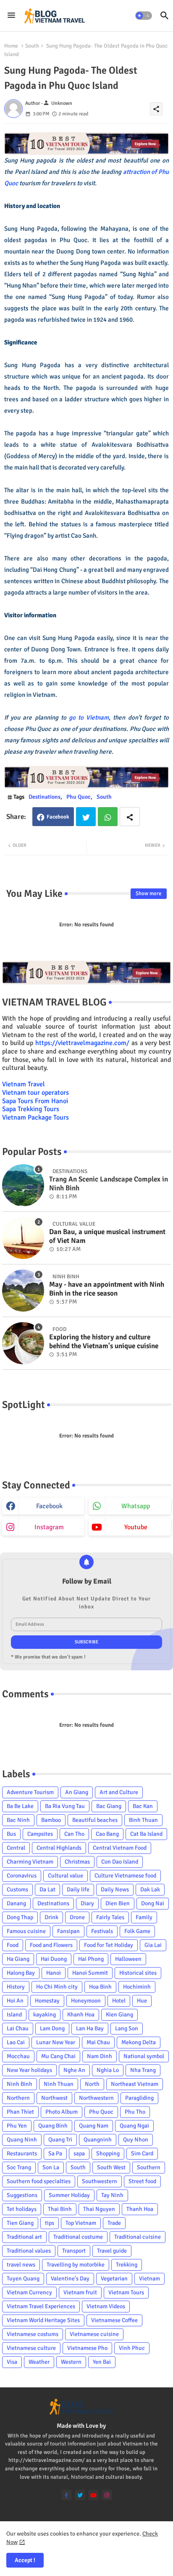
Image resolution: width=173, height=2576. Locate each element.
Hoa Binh (100, 1987)
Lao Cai (16, 2042)
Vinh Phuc (132, 2348)
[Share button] (130, 817)
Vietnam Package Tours (35, 1117)
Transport (74, 2251)
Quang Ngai (134, 2126)
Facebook (58, 817)
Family (144, 1917)
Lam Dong (52, 2028)
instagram (49, 1527)
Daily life (78, 1889)
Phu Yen (17, 2126)
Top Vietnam (81, 2223)
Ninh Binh (20, 2084)
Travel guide (112, 2251)
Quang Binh (53, 2126)
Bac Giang (109, 1806)
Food (13, 1945)
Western (71, 2362)
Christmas (77, 1862)
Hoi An (15, 2001)
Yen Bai (102, 2362)
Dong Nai (153, 1903)
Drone (77, 1917)
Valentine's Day (70, 2279)
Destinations (45, 797)
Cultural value (66, 1876)
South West (111, 2167)
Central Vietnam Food (120, 1848)
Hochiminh (137, 1987)
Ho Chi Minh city (57, 1987)
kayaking (45, 2015)
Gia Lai (153, 1945)
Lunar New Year (56, 2042)
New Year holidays (29, 2070)
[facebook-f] (67, 2495)
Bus (11, 1834)
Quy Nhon (136, 2140)
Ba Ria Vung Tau (65, 1806)
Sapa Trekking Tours (31, 1109)
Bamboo (51, 1820)
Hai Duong (54, 1959)
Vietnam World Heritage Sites (43, 2320)
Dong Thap (20, 1917)
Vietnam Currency (29, 2292)
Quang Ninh (22, 2140)
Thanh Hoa (140, 2209)
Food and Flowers (51, 1945)
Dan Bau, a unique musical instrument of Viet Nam (107, 1236)
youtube (136, 1527)
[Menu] (11, 16)
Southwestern (100, 2181)
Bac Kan (143, 1806)
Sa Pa (55, 2153)
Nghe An (74, 2070)
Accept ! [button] (25, 2560)
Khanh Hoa (81, 2015)
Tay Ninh (112, 2195)
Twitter (86, 817)
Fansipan (68, 1931)
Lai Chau (18, 2028)
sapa (79, 2153)
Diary (87, 1903)
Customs (17, 1889)
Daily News (115, 1889)
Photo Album (62, 2112)
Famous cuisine (26, 1931)
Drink (51, 1917)
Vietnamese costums (33, 2334)
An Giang (77, 1792)
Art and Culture (119, 1792)
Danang (16, 1903)
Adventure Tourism (30, 1792)
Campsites (40, 1834)
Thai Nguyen (99, 2209)
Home (11, 46)
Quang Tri (60, 2140)
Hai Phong (91, 1959)
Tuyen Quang (23, 2279)
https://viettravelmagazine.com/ (82, 1043)
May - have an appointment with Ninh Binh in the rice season (107, 1289)
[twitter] (80, 2495)
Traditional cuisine (138, 2237)
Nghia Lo (108, 2070)
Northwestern (96, 2098)
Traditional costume (78, 2237)
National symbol (144, 2056)
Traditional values (29, 2251)
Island (14, 2015)
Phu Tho (135, 2112)
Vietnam (149, 2279)
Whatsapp (108, 817)
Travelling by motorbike (76, 2265)
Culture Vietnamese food (125, 1876)
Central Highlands (59, 1848)
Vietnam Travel (24, 1084)
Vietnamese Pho (87, 2348)
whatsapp (136, 1506)
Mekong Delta (139, 2042)
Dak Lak (150, 1889)
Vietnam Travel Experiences (41, 2306)
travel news (21, 2265)
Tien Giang (20, 2223)
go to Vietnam (89, 717)
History (16, 1987)
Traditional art (24, 2237)
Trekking (127, 2265)
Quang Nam (94, 2126)
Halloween (128, 1959)
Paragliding (139, 2098)
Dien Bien (118, 1903)
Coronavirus (22, 1876)
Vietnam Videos (106, 2306)
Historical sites (138, 1973)
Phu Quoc (79, 797)
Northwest (54, 2098)
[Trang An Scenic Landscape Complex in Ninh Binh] (23, 1185)
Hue (142, 2001)
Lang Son (127, 2028)
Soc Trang (19, 2167)
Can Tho (74, 1834)
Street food (142, 2181)
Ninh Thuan (59, 2084)
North (92, 2084)
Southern (149, 2167)
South (32, 46)
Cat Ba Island (146, 1834)
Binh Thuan (143, 1820)
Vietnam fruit (80, 2292)
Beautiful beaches (95, 1820)
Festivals (102, 1931)
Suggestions (22, 2195)
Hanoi (54, 1973)
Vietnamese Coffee (114, 2320)
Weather (39, 2362)
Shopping (108, 2153)
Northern (18, 2098)
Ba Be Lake (20, 1806)
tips (50, 2223)
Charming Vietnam (30, 1862)
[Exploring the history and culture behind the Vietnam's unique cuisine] (23, 1343)
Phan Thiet (20, 2112)
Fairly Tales (110, 1917)
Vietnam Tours (126, 2292)
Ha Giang (18, 1959)
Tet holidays (22, 2209)
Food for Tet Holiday (109, 1945)
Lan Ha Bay (90, 2028)
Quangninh (98, 2140)
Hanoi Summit (90, 1973)
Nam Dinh (100, 2056)
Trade (114, 2223)
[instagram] (107, 2495)
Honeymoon (86, 2001)
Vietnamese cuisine (94, 2334)
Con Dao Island (120, 1862)
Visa (12, 2362)
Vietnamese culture (31, 2348)
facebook (49, 1506)
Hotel (119, 2001)
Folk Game (137, 1931)
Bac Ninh (18, 1820)
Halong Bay (21, 1973)
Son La (51, 2167)
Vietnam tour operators (35, 1093)
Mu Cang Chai (58, 2056)
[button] (144, 16)
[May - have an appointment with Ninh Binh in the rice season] (23, 1291)
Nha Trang (143, 2070)
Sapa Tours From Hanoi (35, 1101)
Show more (149, 893)
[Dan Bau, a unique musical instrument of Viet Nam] (23, 1238)
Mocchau (18, 2056)
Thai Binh (60, 2209)
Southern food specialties (39, 2181)
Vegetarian (114, 2279)
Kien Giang (119, 2015)
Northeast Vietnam (135, 2084)
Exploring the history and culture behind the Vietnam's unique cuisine (104, 1341)
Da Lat (47, 1889)
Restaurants (22, 2153)
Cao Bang (107, 1834)
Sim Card (142, 2153)
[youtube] (93, 2495)
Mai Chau (98, 2042)
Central (16, 1848)
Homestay (47, 2001)
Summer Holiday (69, 2195)
